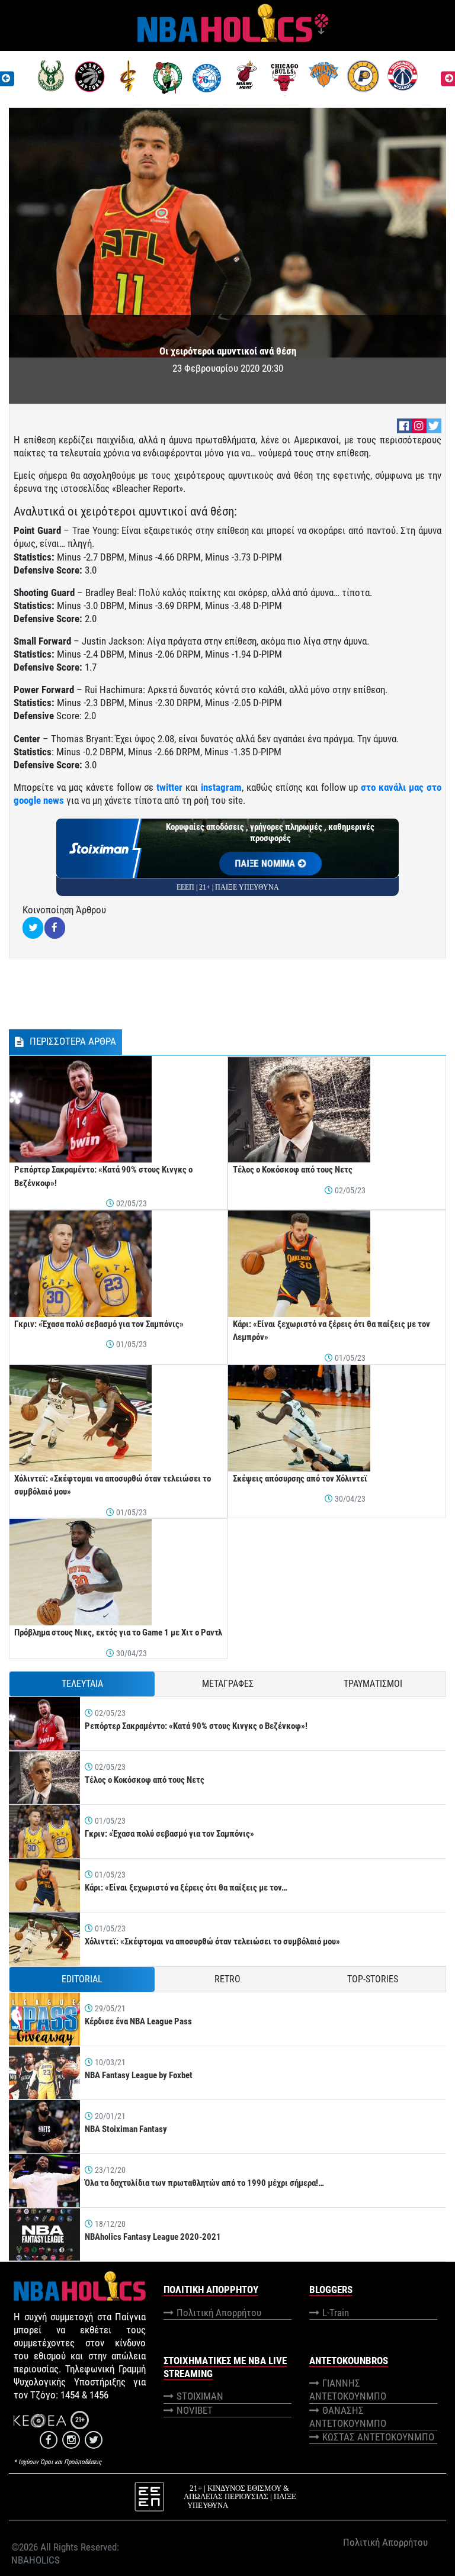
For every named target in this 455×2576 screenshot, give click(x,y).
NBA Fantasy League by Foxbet (139, 2075)
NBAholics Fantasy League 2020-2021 (153, 2237)
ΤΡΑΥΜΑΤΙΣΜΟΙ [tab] (373, 1684)
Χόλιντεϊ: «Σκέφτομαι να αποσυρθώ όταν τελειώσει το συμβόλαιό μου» (212, 1941)
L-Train (336, 2313)
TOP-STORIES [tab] (373, 1979)
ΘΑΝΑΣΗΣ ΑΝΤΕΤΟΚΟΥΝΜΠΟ (348, 2417)
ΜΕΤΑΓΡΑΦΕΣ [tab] (228, 1684)
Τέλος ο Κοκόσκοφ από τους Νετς (293, 1170)
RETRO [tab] (227, 1979)
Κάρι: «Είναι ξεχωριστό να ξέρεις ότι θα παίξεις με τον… (186, 1888)
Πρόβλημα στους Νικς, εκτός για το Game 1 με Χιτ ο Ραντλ (118, 1632)
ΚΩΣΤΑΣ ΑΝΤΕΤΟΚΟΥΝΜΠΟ (378, 2437)
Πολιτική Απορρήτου (219, 2313)
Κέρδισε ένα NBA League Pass (138, 2021)
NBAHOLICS (36, 2560)
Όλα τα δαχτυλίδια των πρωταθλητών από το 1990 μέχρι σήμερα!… (204, 2183)
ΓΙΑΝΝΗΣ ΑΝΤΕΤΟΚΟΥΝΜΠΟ (348, 2390)
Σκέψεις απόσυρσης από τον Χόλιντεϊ (300, 1479)
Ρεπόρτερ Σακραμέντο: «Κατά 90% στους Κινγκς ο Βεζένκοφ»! (196, 1726)
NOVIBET (195, 2410)
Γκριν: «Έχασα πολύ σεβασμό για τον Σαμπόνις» (99, 1324)
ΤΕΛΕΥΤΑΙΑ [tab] (82, 1684)
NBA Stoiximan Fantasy (126, 2129)
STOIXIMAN (200, 2396)
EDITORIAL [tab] (82, 1979)
